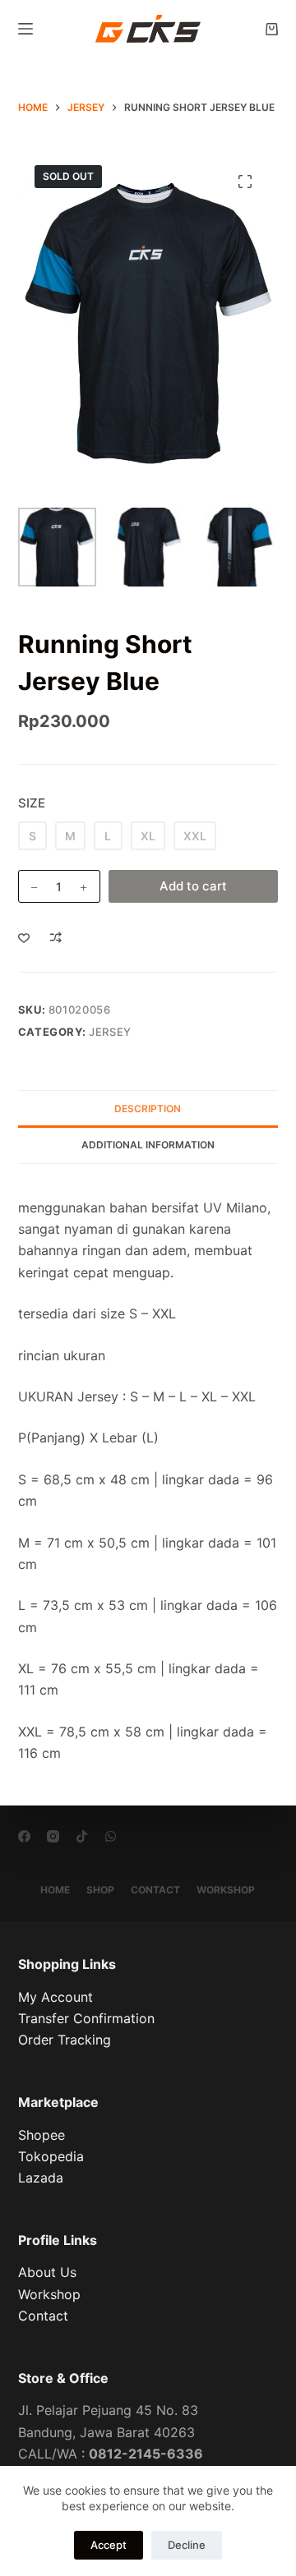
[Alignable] (82, 1836)
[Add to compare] (56, 937)
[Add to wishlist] (24, 937)
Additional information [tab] (148, 1145)
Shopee (42, 2135)
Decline (187, 2545)
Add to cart (193, 886)
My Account (55, 1997)
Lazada (41, 2178)
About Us (47, 2272)
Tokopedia (51, 2156)
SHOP (100, 1890)
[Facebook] (24, 1836)
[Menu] (25, 29)
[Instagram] (53, 1836)
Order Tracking (65, 2040)
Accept (109, 2545)
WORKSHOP (226, 1890)
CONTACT (155, 1890)
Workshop (49, 2294)
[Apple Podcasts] (111, 1836)
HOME (55, 1890)
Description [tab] (148, 1109)
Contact (43, 2316)
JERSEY (110, 1032)
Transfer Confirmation (86, 2018)
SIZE (32, 803)
